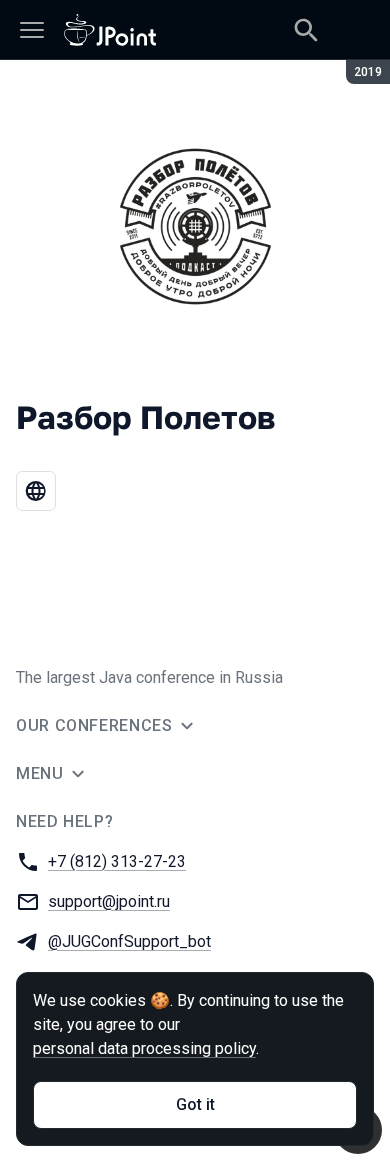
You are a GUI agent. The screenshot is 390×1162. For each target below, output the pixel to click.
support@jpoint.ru (109, 901)
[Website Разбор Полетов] (36, 491)
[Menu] (32, 30)
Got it (195, 1104)
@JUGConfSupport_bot (129, 941)
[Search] (306, 30)
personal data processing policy (144, 1048)
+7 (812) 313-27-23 (117, 861)
